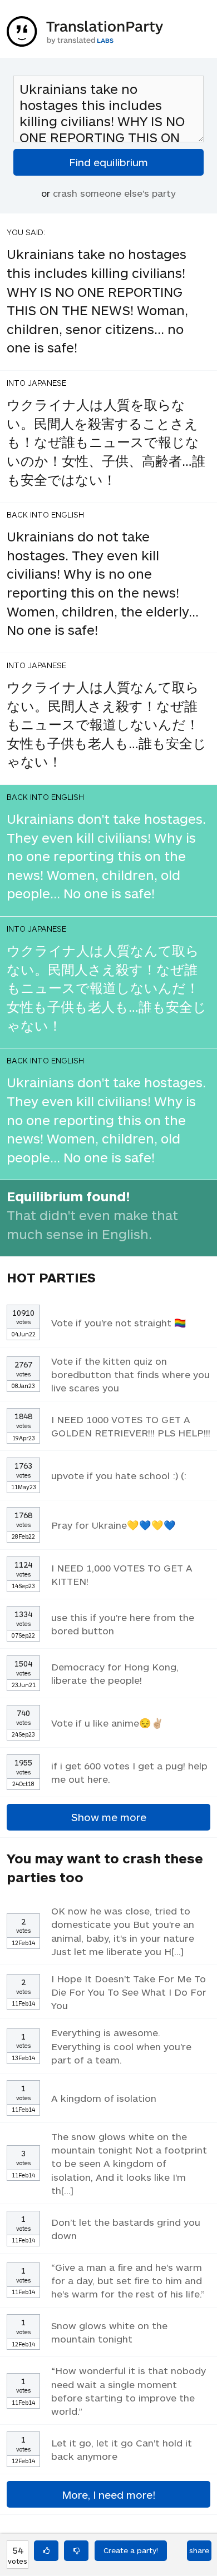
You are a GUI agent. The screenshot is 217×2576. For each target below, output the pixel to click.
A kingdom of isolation (104, 2098)
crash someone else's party (114, 193)
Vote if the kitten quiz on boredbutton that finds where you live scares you (130, 1374)
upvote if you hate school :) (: (119, 1475)
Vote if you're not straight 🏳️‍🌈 (119, 1322)
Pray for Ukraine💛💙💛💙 (114, 1525)
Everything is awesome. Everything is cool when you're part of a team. (121, 2046)
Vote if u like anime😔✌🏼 (107, 1723)
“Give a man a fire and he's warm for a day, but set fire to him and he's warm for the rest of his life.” (128, 2280)
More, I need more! (108, 2495)
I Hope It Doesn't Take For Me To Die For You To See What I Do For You (129, 1992)
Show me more (109, 1817)
